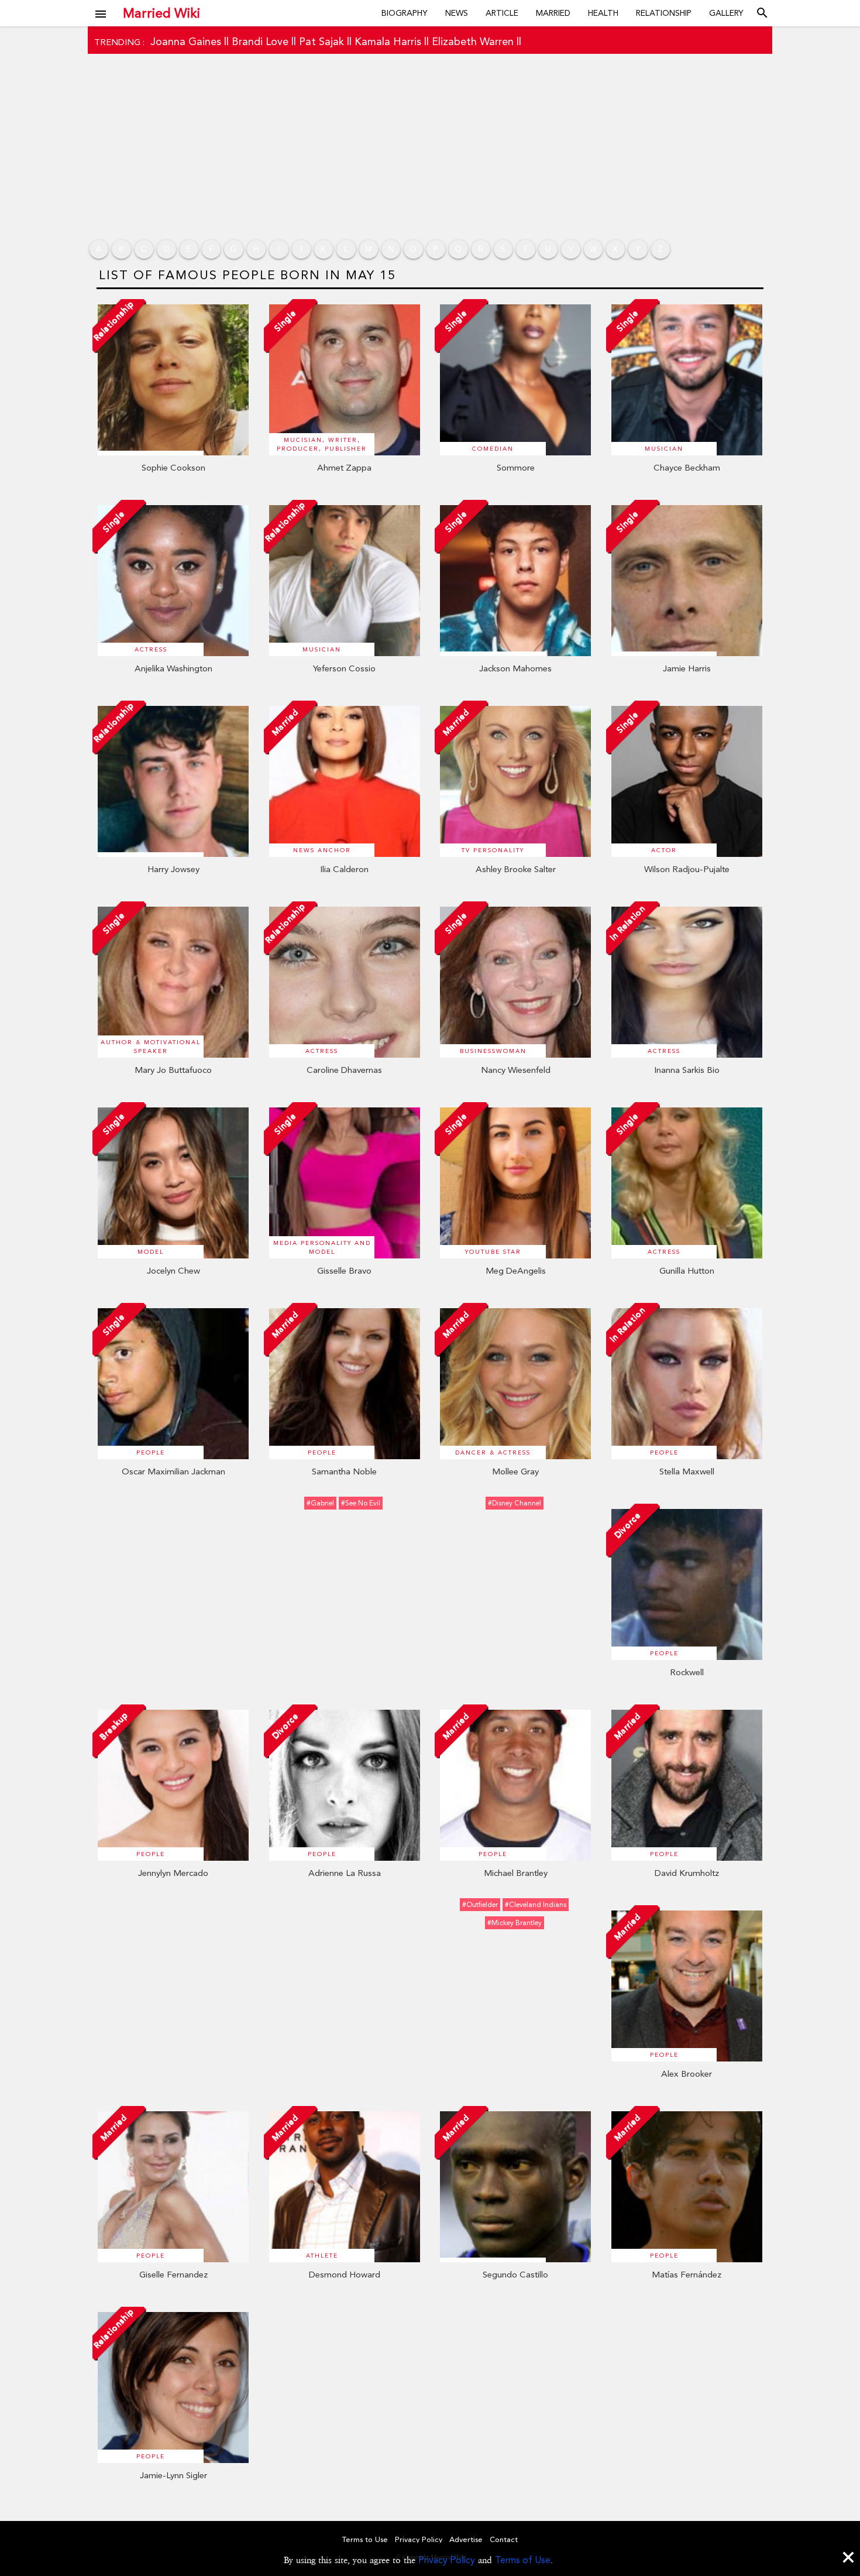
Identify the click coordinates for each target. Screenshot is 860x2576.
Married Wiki (161, 13)
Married (553, 13)
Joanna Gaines (186, 41)
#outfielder (480, 1905)
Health (603, 13)
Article (502, 13)
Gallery (726, 13)
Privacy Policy (447, 2560)
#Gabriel (320, 1503)
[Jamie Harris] (687, 653)
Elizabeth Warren (473, 41)
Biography (405, 13)
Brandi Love (260, 41)
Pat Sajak (321, 41)
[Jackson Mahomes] (515, 653)
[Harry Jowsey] (173, 854)
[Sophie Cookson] (173, 452)
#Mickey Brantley (515, 1923)
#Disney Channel (515, 1503)
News (457, 13)
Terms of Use (523, 2560)
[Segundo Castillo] (515, 2259)
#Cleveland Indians (536, 1905)
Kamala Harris (388, 41)
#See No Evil (361, 1503)
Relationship (664, 13)
